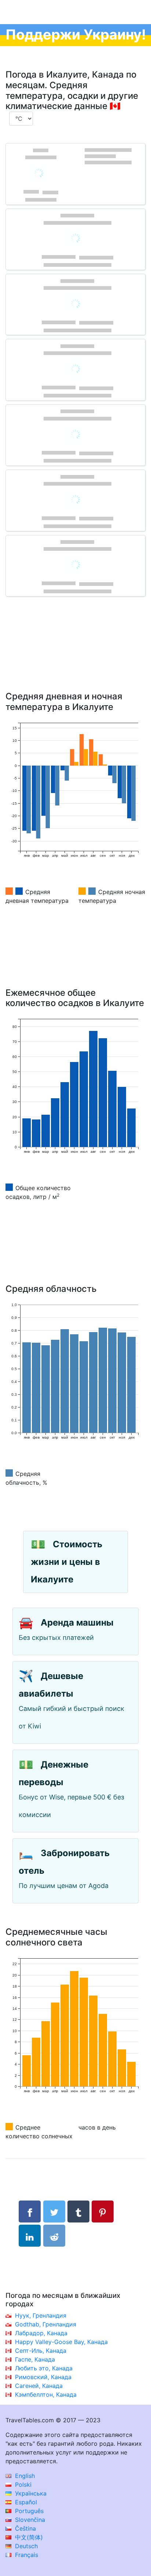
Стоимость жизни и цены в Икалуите (67, 1562)
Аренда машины (77, 1622)
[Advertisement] (75, 655)
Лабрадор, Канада (41, 2333)
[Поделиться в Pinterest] (103, 2212)
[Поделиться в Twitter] (54, 2212)
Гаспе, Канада (35, 2359)
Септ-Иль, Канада (41, 2351)
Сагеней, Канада (39, 2386)
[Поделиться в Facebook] (30, 2212)
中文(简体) (28, 2537)
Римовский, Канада (43, 2377)
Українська (30, 2493)
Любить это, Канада (44, 2368)
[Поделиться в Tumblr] (78, 2212)
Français (26, 2555)
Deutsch (25, 2546)
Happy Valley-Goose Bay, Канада (61, 2342)
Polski (22, 2485)
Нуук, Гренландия (41, 2315)
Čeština (25, 2528)
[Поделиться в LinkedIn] (30, 2236)
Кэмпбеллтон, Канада (46, 2394)
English (24, 2476)
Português (28, 2511)
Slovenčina (29, 2520)
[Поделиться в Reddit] (54, 2236)
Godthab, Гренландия (46, 2324)
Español (25, 2502)
